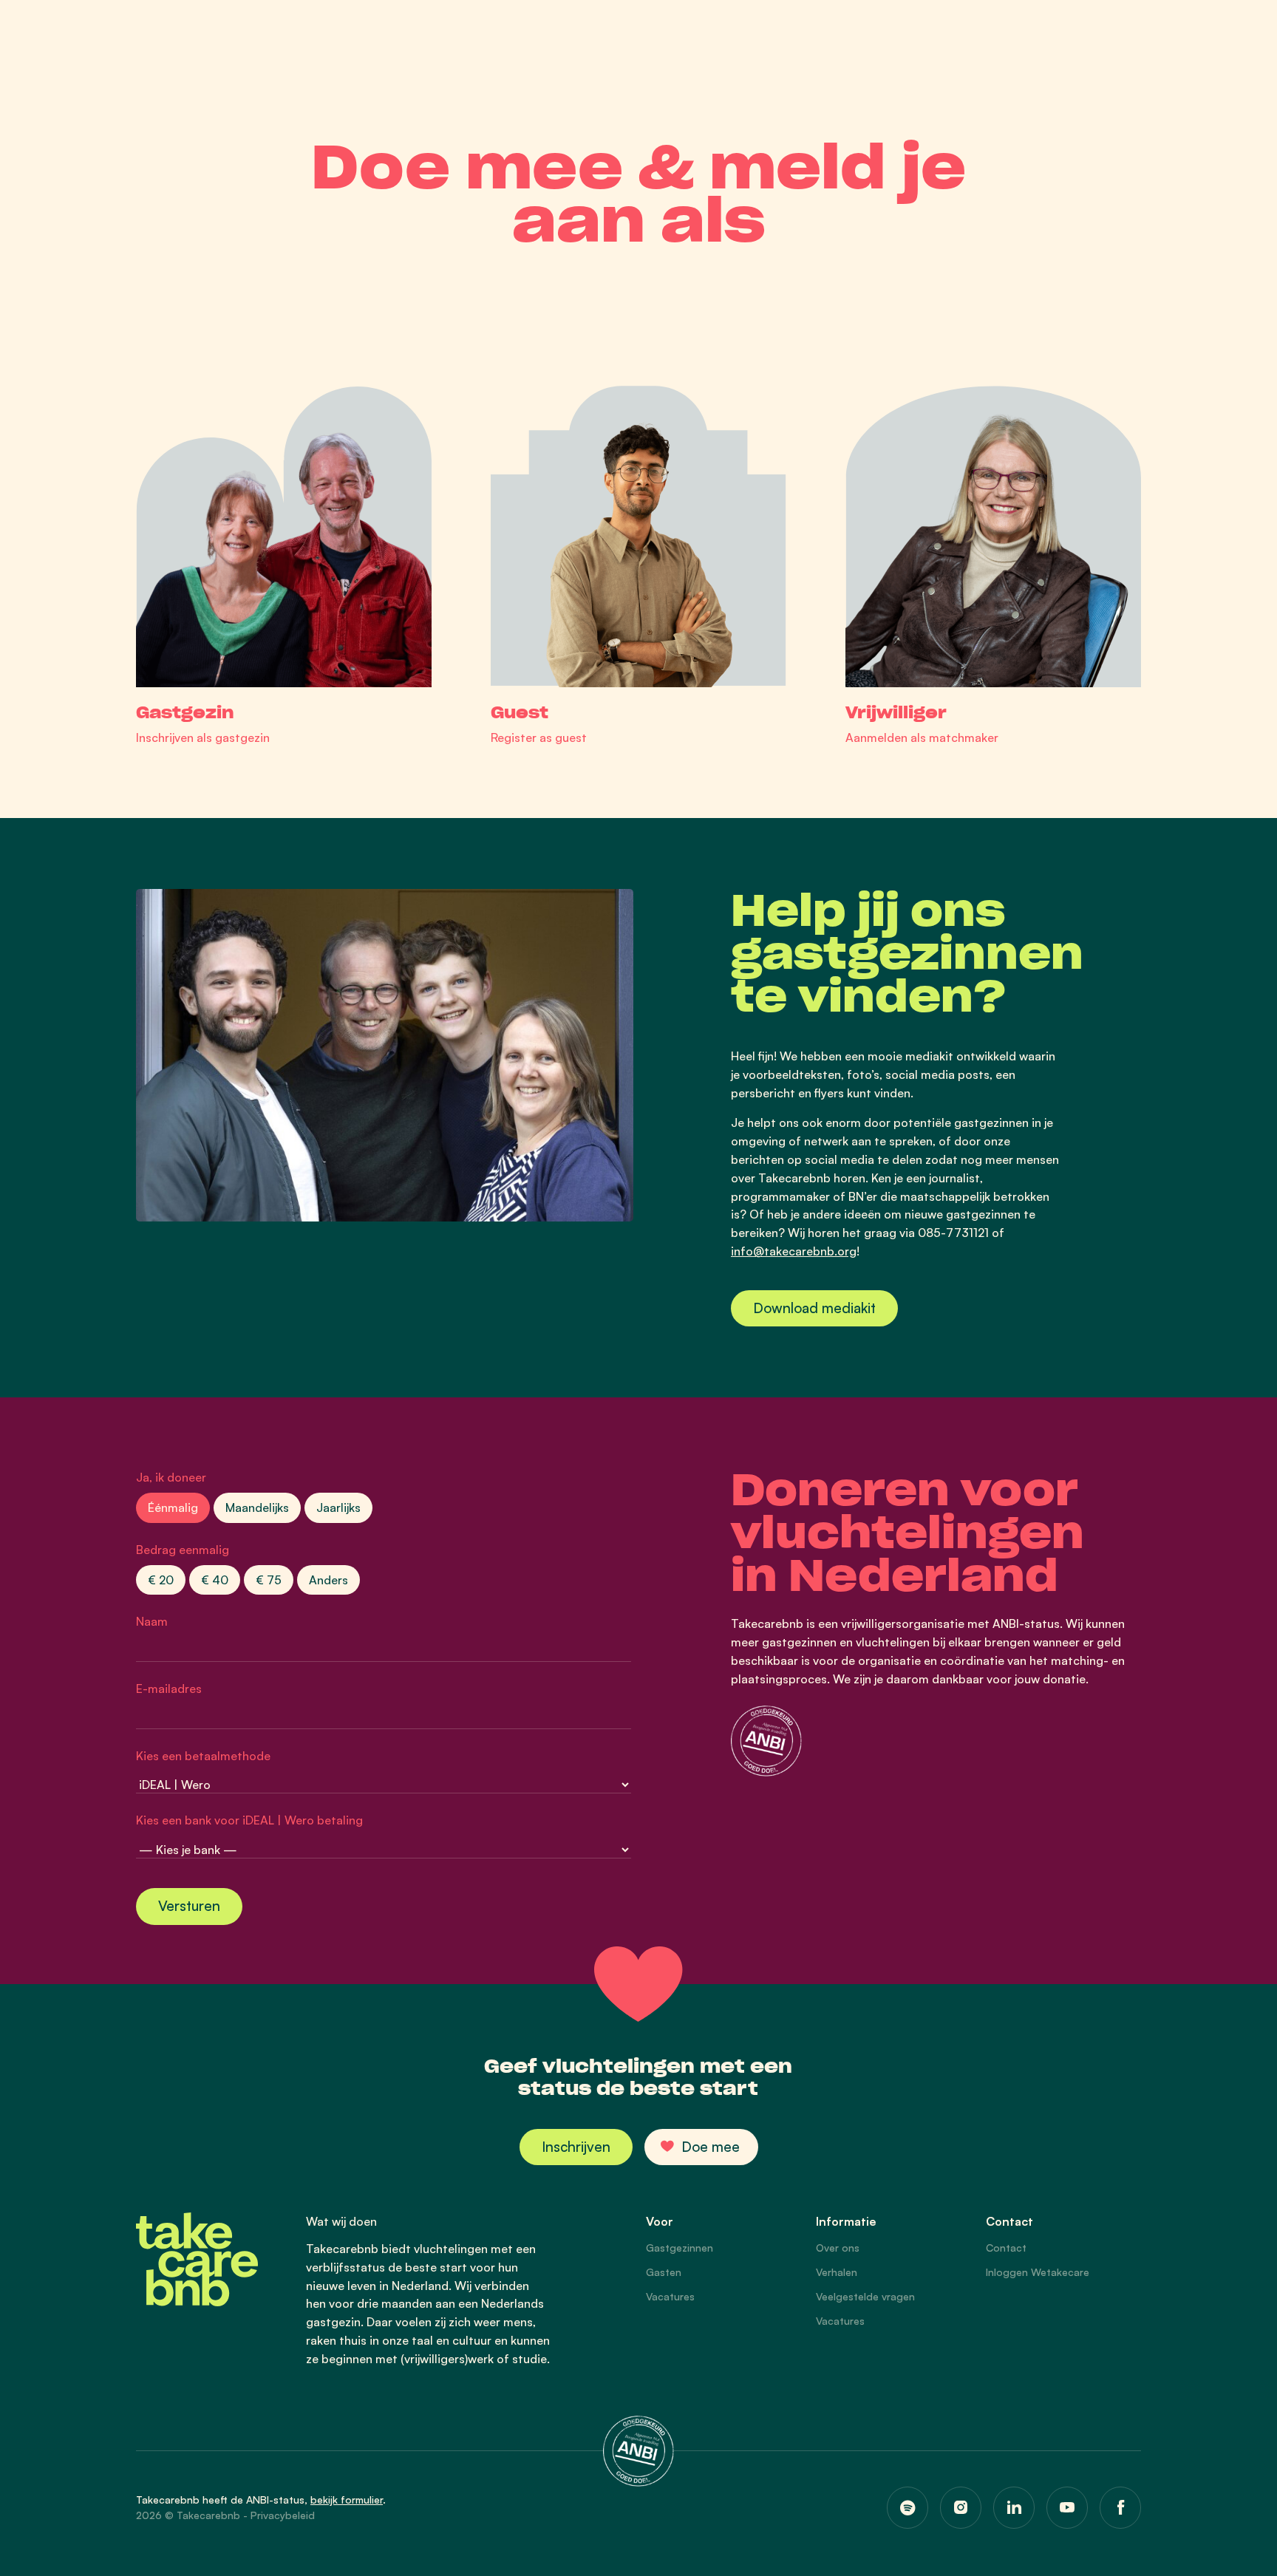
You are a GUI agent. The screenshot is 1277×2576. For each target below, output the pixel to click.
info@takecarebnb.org (794, 1251)
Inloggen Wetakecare (1038, 2272)
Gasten (664, 2272)
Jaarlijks (338, 1507)
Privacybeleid (283, 2515)
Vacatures (670, 2296)
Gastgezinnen (680, 2248)
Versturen (189, 1906)
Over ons (838, 2248)
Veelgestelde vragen (865, 2296)
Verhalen (837, 2272)
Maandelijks (257, 1507)
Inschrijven (576, 2147)
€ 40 (215, 1580)
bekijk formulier (347, 2500)
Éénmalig (173, 1507)
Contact (1006, 2248)
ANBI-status (275, 2500)
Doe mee (711, 2147)
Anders (328, 1580)
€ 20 (161, 1580)
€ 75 (269, 1580)
